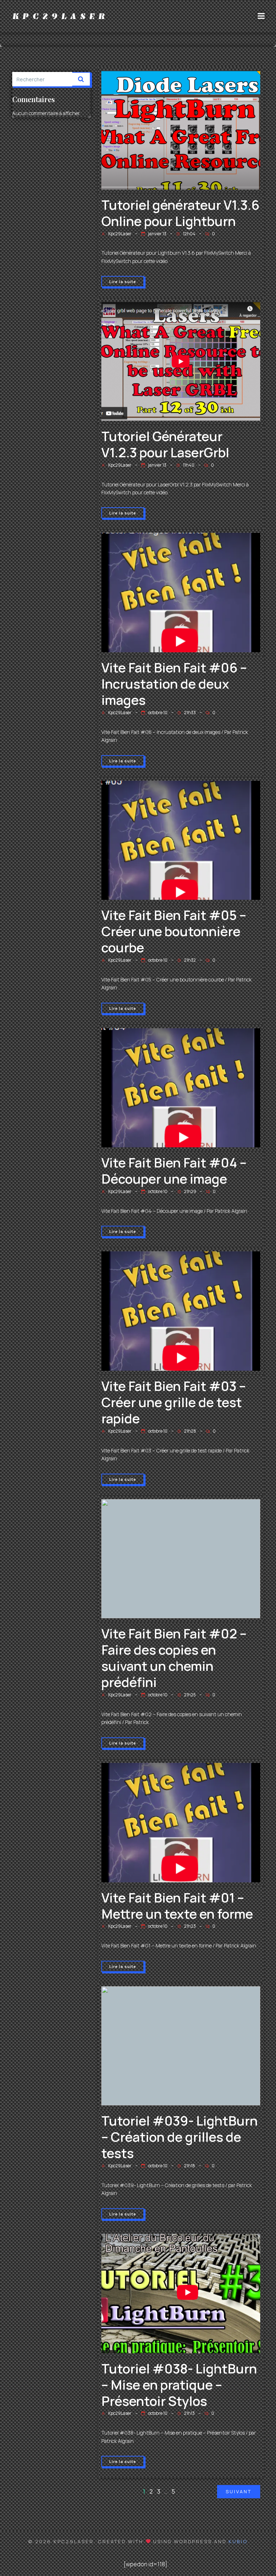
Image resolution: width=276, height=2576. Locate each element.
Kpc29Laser (120, 234)
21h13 (189, 2413)
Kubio (238, 2541)
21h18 (190, 2166)
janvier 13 (157, 234)
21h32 (190, 960)
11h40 (189, 465)
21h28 (190, 1431)
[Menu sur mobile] (261, 16)
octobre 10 (158, 713)
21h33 (190, 713)
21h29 (190, 1191)
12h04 (189, 234)
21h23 (190, 1926)
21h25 (190, 1695)
